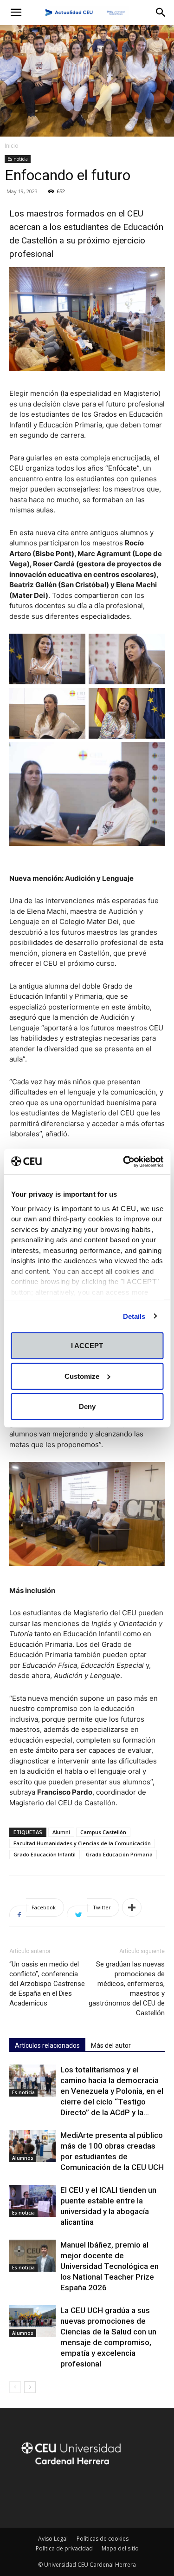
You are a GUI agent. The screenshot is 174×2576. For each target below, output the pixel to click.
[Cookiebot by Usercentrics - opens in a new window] (124, 1161)
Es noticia (18, 159)
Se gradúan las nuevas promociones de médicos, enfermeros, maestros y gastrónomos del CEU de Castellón (127, 1989)
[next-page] (30, 2387)
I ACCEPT (87, 1346)
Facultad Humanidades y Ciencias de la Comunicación (82, 1843)
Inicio (12, 146)
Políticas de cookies (103, 2539)
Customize (82, 1376)
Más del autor (111, 2045)
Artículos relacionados (47, 2045)
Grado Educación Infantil (45, 1854)
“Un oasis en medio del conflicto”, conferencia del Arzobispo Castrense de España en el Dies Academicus (47, 1984)
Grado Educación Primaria (119, 1854)
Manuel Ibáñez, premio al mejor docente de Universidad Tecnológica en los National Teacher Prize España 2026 (110, 2266)
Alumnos (23, 2158)
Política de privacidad (64, 2548)
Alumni (61, 1832)
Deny (87, 1406)
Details (134, 1316)
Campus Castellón (103, 1832)
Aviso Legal (53, 2539)
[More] (132, 1907)
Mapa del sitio (120, 2548)
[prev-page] (15, 2387)
